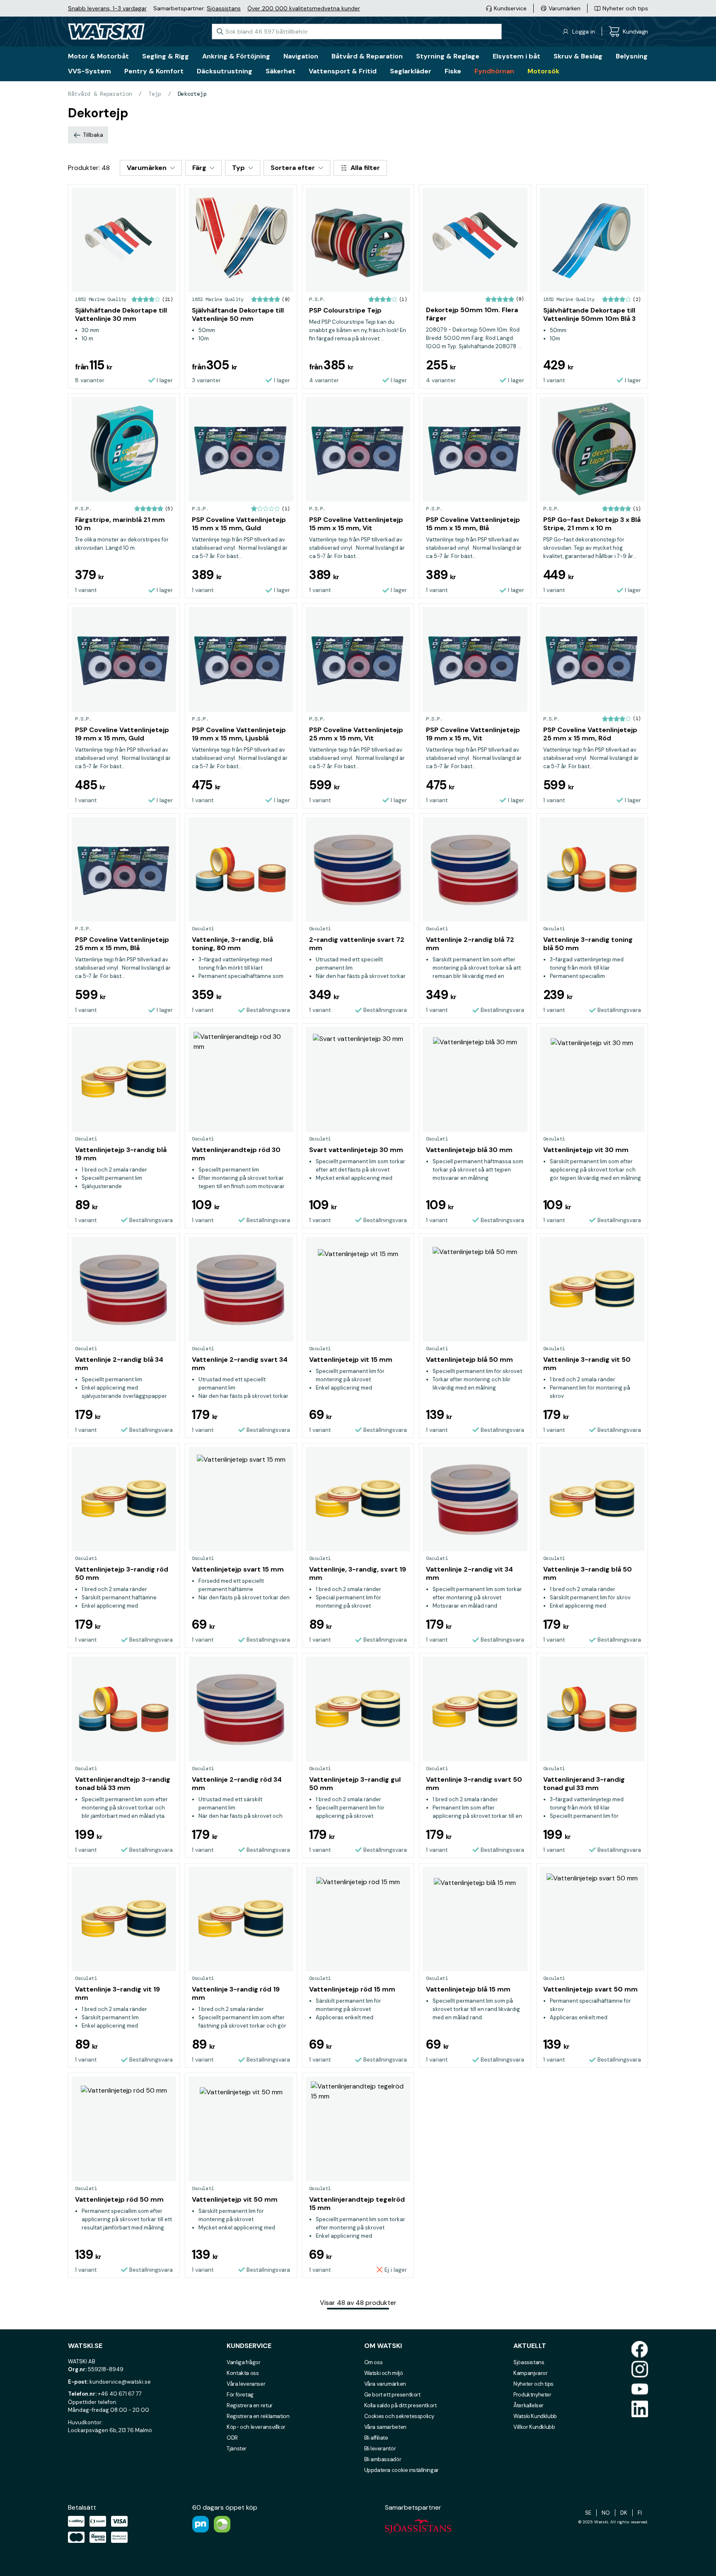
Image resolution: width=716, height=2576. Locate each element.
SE (588, 2513)
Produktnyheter (532, 2395)
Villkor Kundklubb (534, 2427)
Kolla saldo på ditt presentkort (400, 2405)
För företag (240, 2395)
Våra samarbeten (385, 2427)
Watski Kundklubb (535, 2416)
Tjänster (237, 2449)
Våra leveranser (246, 2384)
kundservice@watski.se (120, 2382)
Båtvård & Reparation (100, 94)
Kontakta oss (243, 2373)
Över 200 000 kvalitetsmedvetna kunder (304, 8)
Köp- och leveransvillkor (256, 2427)
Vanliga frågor (244, 2362)
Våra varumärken (385, 2384)
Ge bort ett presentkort (392, 2395)
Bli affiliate (376, 2438)
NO (606, 2513)
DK (624, 2513)
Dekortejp (192, 94)
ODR (232, 2438)
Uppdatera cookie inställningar (402, 2470)
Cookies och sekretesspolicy (399, 2416)
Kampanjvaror (530, 2373)
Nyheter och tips (533, 2384)
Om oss (374, 2362)
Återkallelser (529, 2405)
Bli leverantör (380, 2449)
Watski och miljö (384, 2373)
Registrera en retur (250, 2405)
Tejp (155, 94)
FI (640, 2513)
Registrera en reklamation (258, 2416)
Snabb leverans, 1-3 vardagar (107, 8)
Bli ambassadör (383, 2459)
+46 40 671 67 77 (120, 2394)
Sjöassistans (224, 8)
